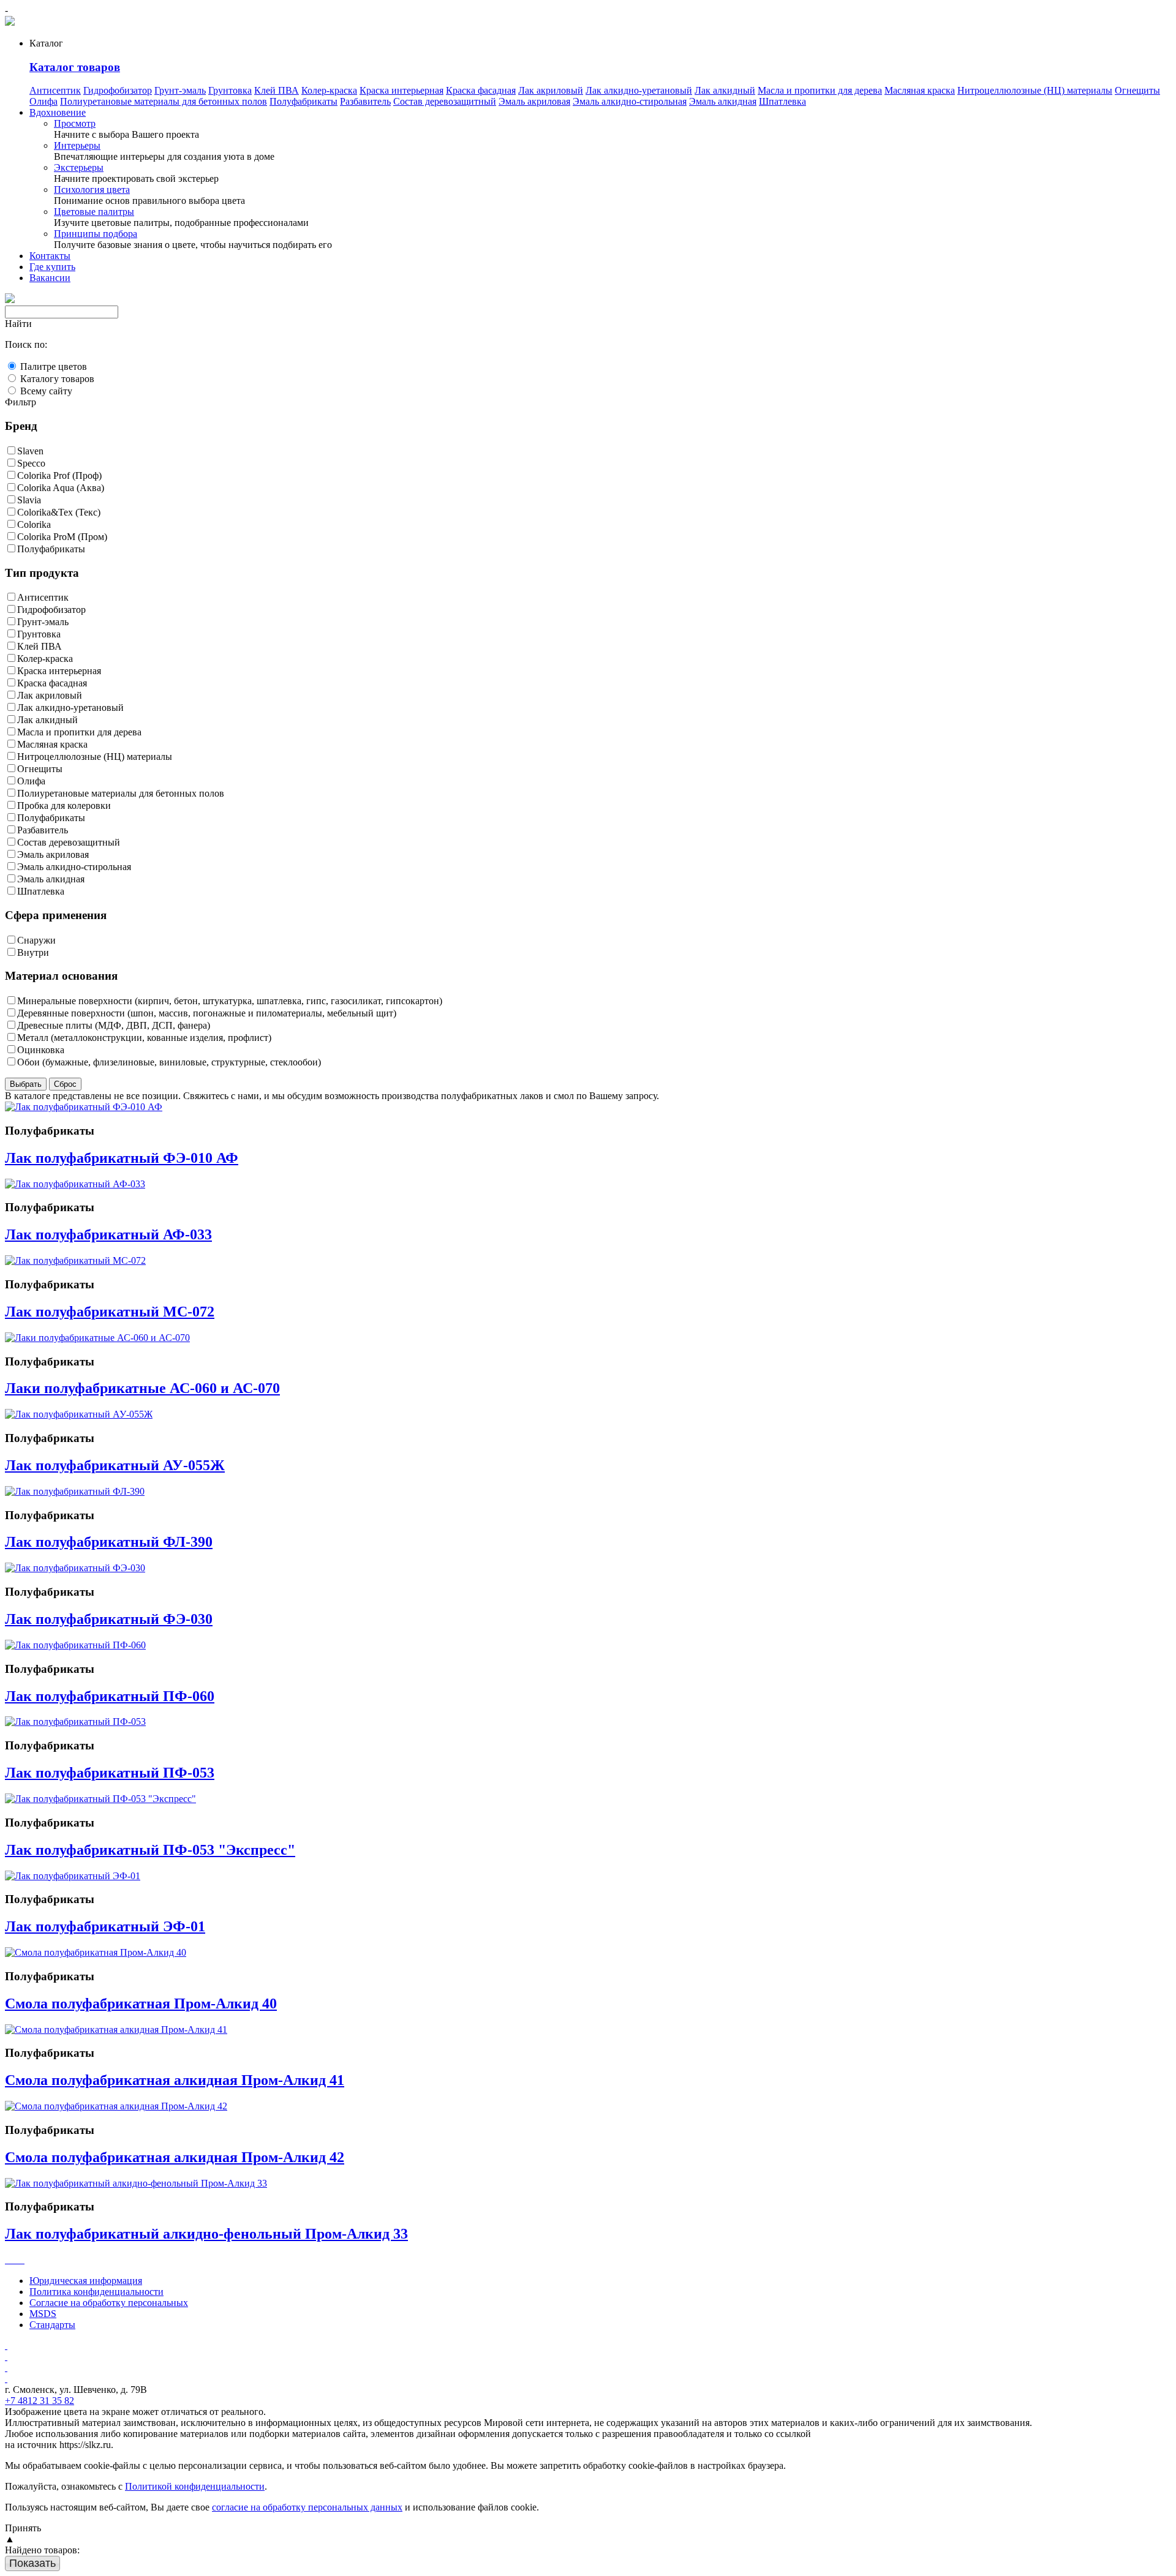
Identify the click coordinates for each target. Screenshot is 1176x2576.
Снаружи (36, 940)
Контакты (50, 256)
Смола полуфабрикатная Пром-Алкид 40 (141, 2003)
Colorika (34, 524)
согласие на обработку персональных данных (307, 2507)
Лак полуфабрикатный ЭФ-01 (105, 1926)
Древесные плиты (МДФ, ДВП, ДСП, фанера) (114, 1025)
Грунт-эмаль (180, 90)
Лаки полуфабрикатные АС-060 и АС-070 (142, 1388)
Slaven (30, 451)
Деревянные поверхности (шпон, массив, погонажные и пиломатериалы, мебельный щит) (207, 1013)
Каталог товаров (75, 67)
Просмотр (75, 123)
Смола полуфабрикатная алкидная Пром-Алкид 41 (175, 2080)
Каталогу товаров (57, 379)
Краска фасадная (481, 90)
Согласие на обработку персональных (109, 2303)
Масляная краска (920, 90)
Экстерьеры (79, 167)
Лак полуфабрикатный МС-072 (110, 1312)
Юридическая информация (86, 2281)
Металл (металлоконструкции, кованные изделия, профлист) (144, 1038)
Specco (31, 463)
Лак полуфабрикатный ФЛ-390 (109, 1542)
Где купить (52, 267)
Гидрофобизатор (118, 90)
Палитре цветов (54, 366)
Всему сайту (46, 391)
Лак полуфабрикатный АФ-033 (108, 1234)
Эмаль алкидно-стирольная (630, 101)
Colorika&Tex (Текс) (59, 512)
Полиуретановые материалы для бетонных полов (164, 101)
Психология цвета (92, 190)
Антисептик (55, 90)
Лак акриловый (551, 90)
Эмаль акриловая (534, 101)
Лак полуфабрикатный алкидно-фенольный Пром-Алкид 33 (206, 2234)
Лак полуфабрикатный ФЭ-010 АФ (122, 1158)
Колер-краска (329, 90)
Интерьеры (77, 145)
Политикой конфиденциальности (195, 2486)
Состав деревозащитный (445, 101)
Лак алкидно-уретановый (639, 90)
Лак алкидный (725, 90)
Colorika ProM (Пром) (62, 537)
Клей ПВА (277, 90)
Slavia (29, 500)
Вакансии (50, 278)
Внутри (33, 952)
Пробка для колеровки (64, 805)
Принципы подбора (96, 234)
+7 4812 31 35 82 (40, 2401)
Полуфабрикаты (303, 101)
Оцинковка (41, 1050)
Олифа (43, 101)
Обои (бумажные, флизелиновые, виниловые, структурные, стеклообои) (169, 1062)
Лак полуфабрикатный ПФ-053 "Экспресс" (150, 1850)
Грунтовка (230, 90)
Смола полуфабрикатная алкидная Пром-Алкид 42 (175, 2157)
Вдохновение (58, 112)
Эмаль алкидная (723, 101)
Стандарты (52, 2325)
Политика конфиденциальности (96, 2292)
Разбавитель (365, 101)
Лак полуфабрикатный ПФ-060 (110, 1696)
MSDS (43, 2314)
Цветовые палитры (94, 212)
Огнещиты (1137, 90)
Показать (32, 2563)
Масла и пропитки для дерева (820, 90)
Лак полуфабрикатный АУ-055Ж (115, 1465)
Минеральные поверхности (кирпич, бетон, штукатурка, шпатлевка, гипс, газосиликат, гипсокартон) (230, 1001)
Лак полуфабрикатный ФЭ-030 (109, 1619)
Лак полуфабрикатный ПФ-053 (110, 1773)
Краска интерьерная (401, 90)
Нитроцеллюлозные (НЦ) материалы (1035, 90)
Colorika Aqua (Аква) (61, 488)
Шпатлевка (782, 101)
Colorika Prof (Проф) (59, 475)
